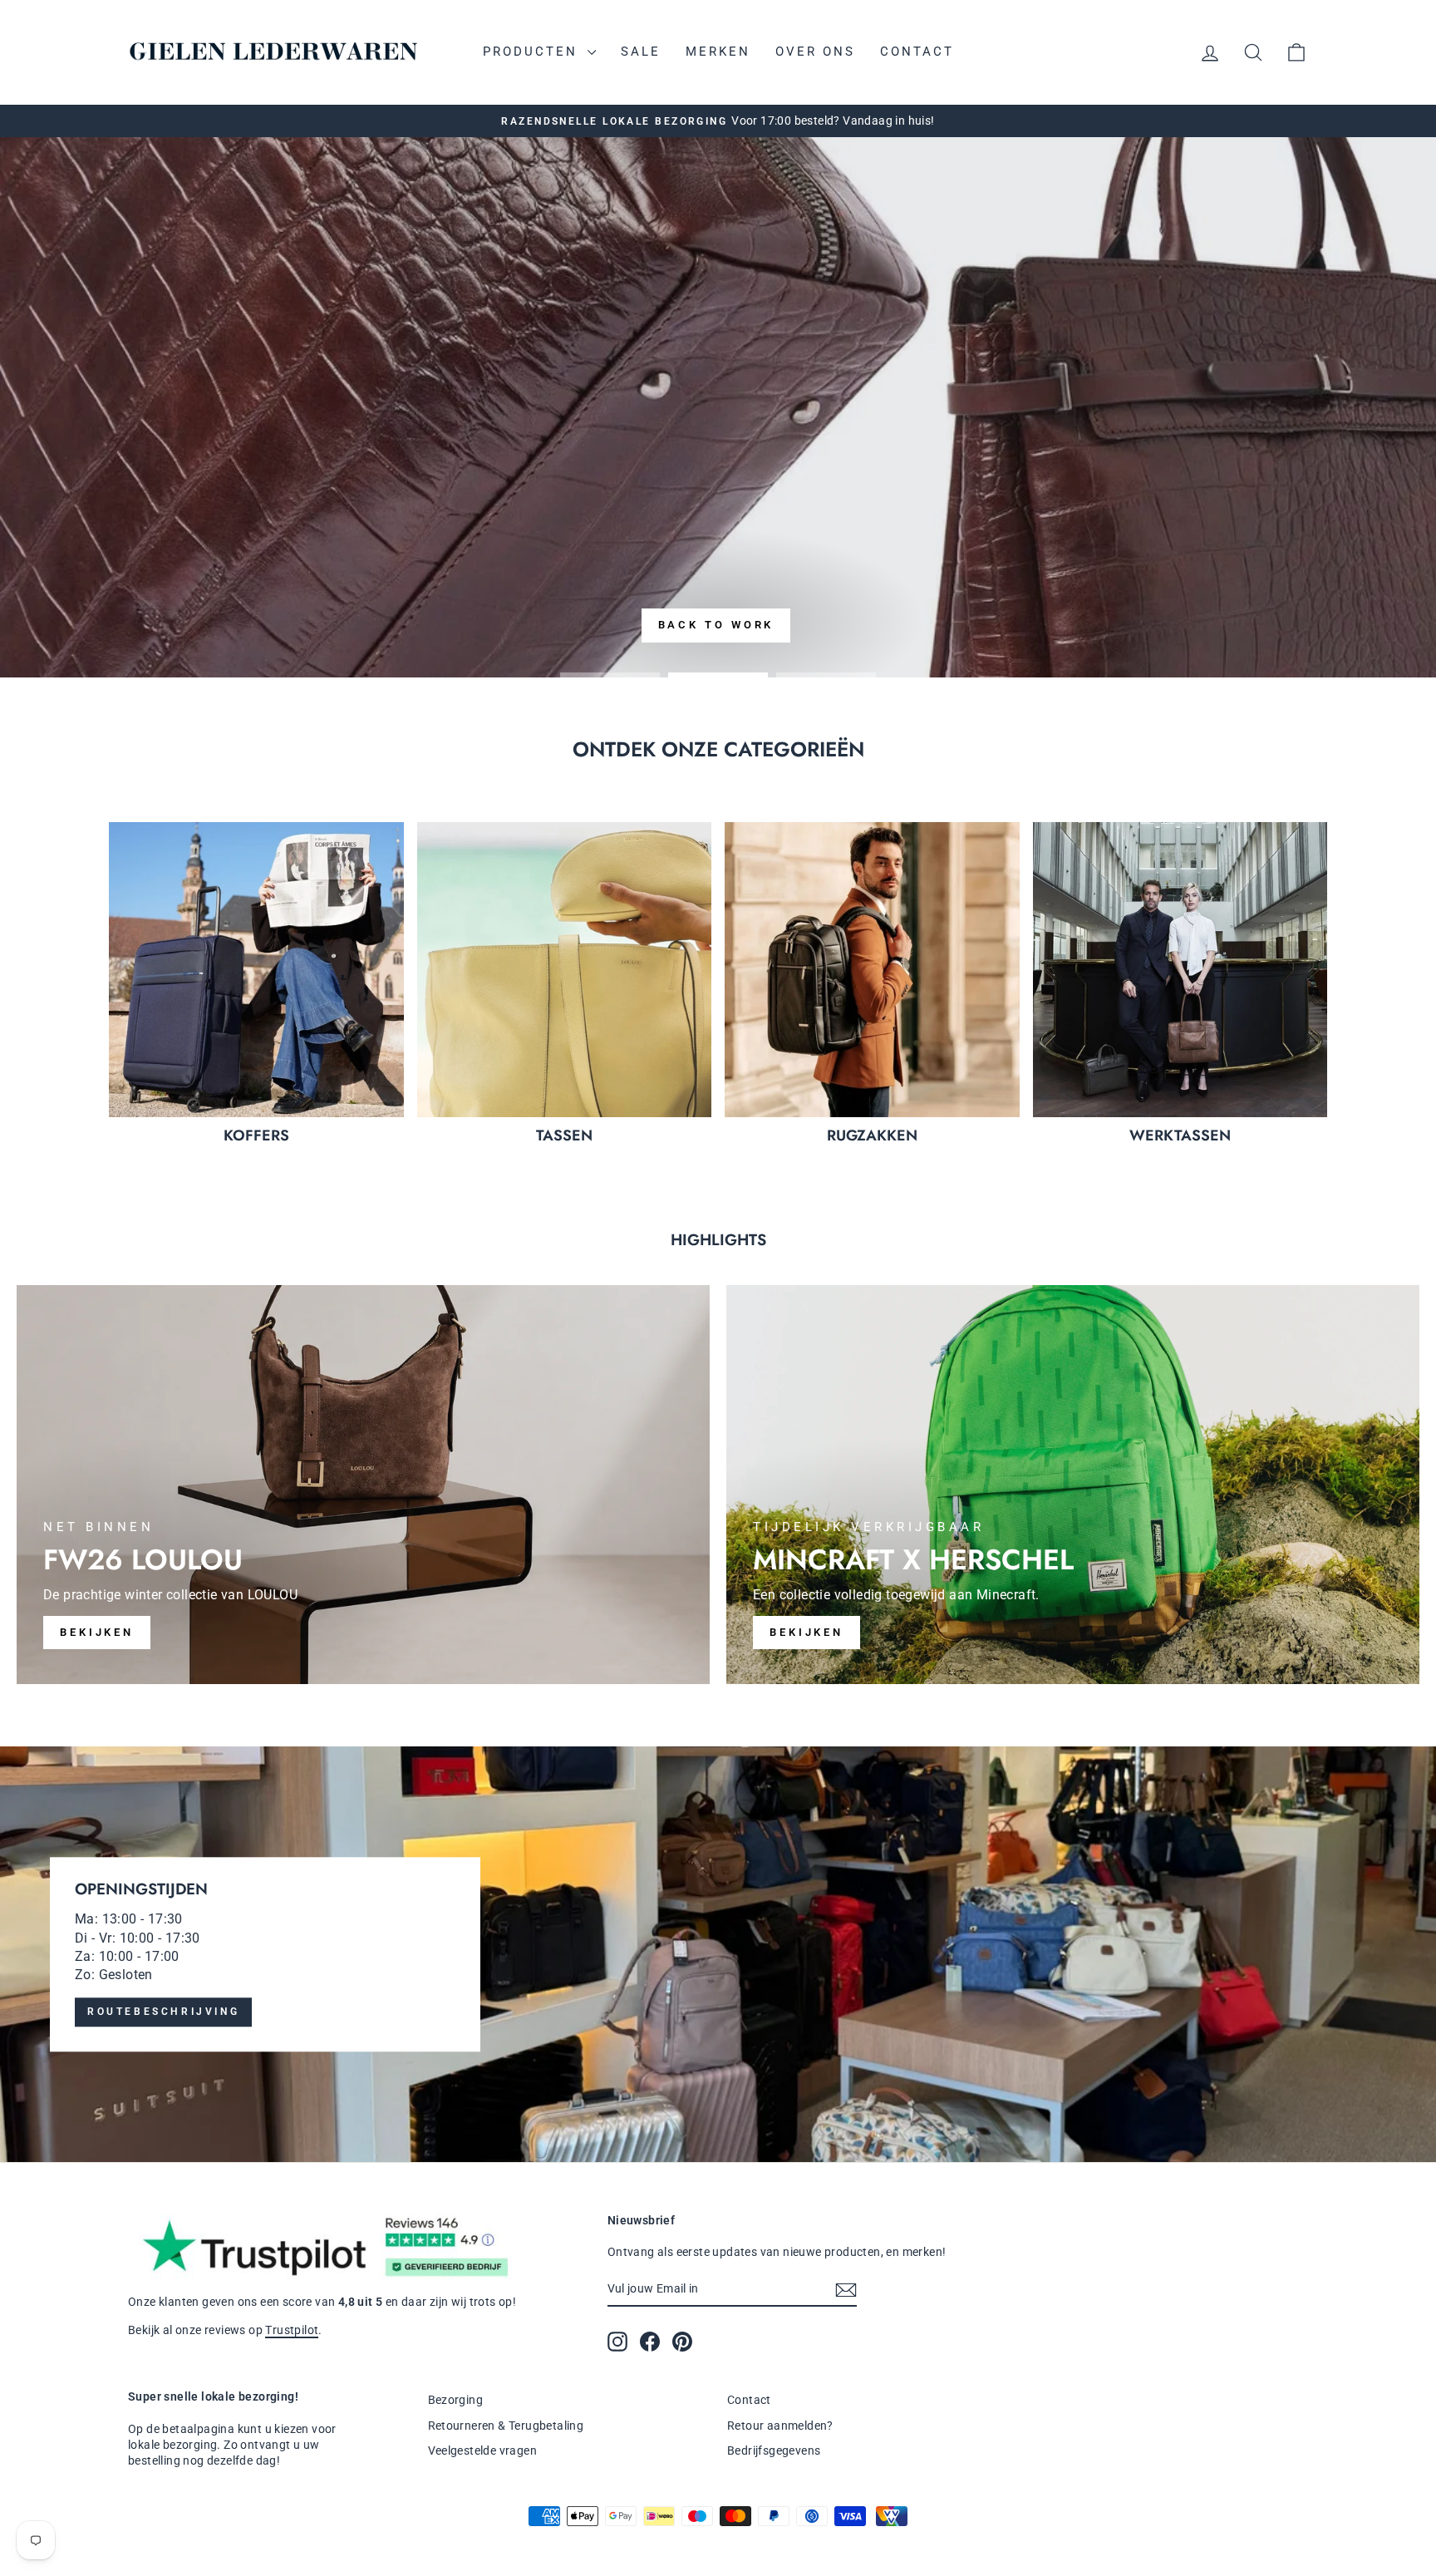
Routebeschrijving (163, 2012)
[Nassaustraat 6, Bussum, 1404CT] (718, 1954)
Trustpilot (292, 2330)
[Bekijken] (363, 1485)
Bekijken (807, 1632)
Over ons (815, 52)
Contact (917, 52)
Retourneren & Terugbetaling (506, 2426)
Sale (641, 52)
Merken (718, 52)
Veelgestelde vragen (483, 2450)
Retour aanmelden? (780, 2426)
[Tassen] (565, 970)
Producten (533, 52)
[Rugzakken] (872, 970)
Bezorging (456, 2400)
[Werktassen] (1180, 970)
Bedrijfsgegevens (774, 2450)
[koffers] (256, 970)
